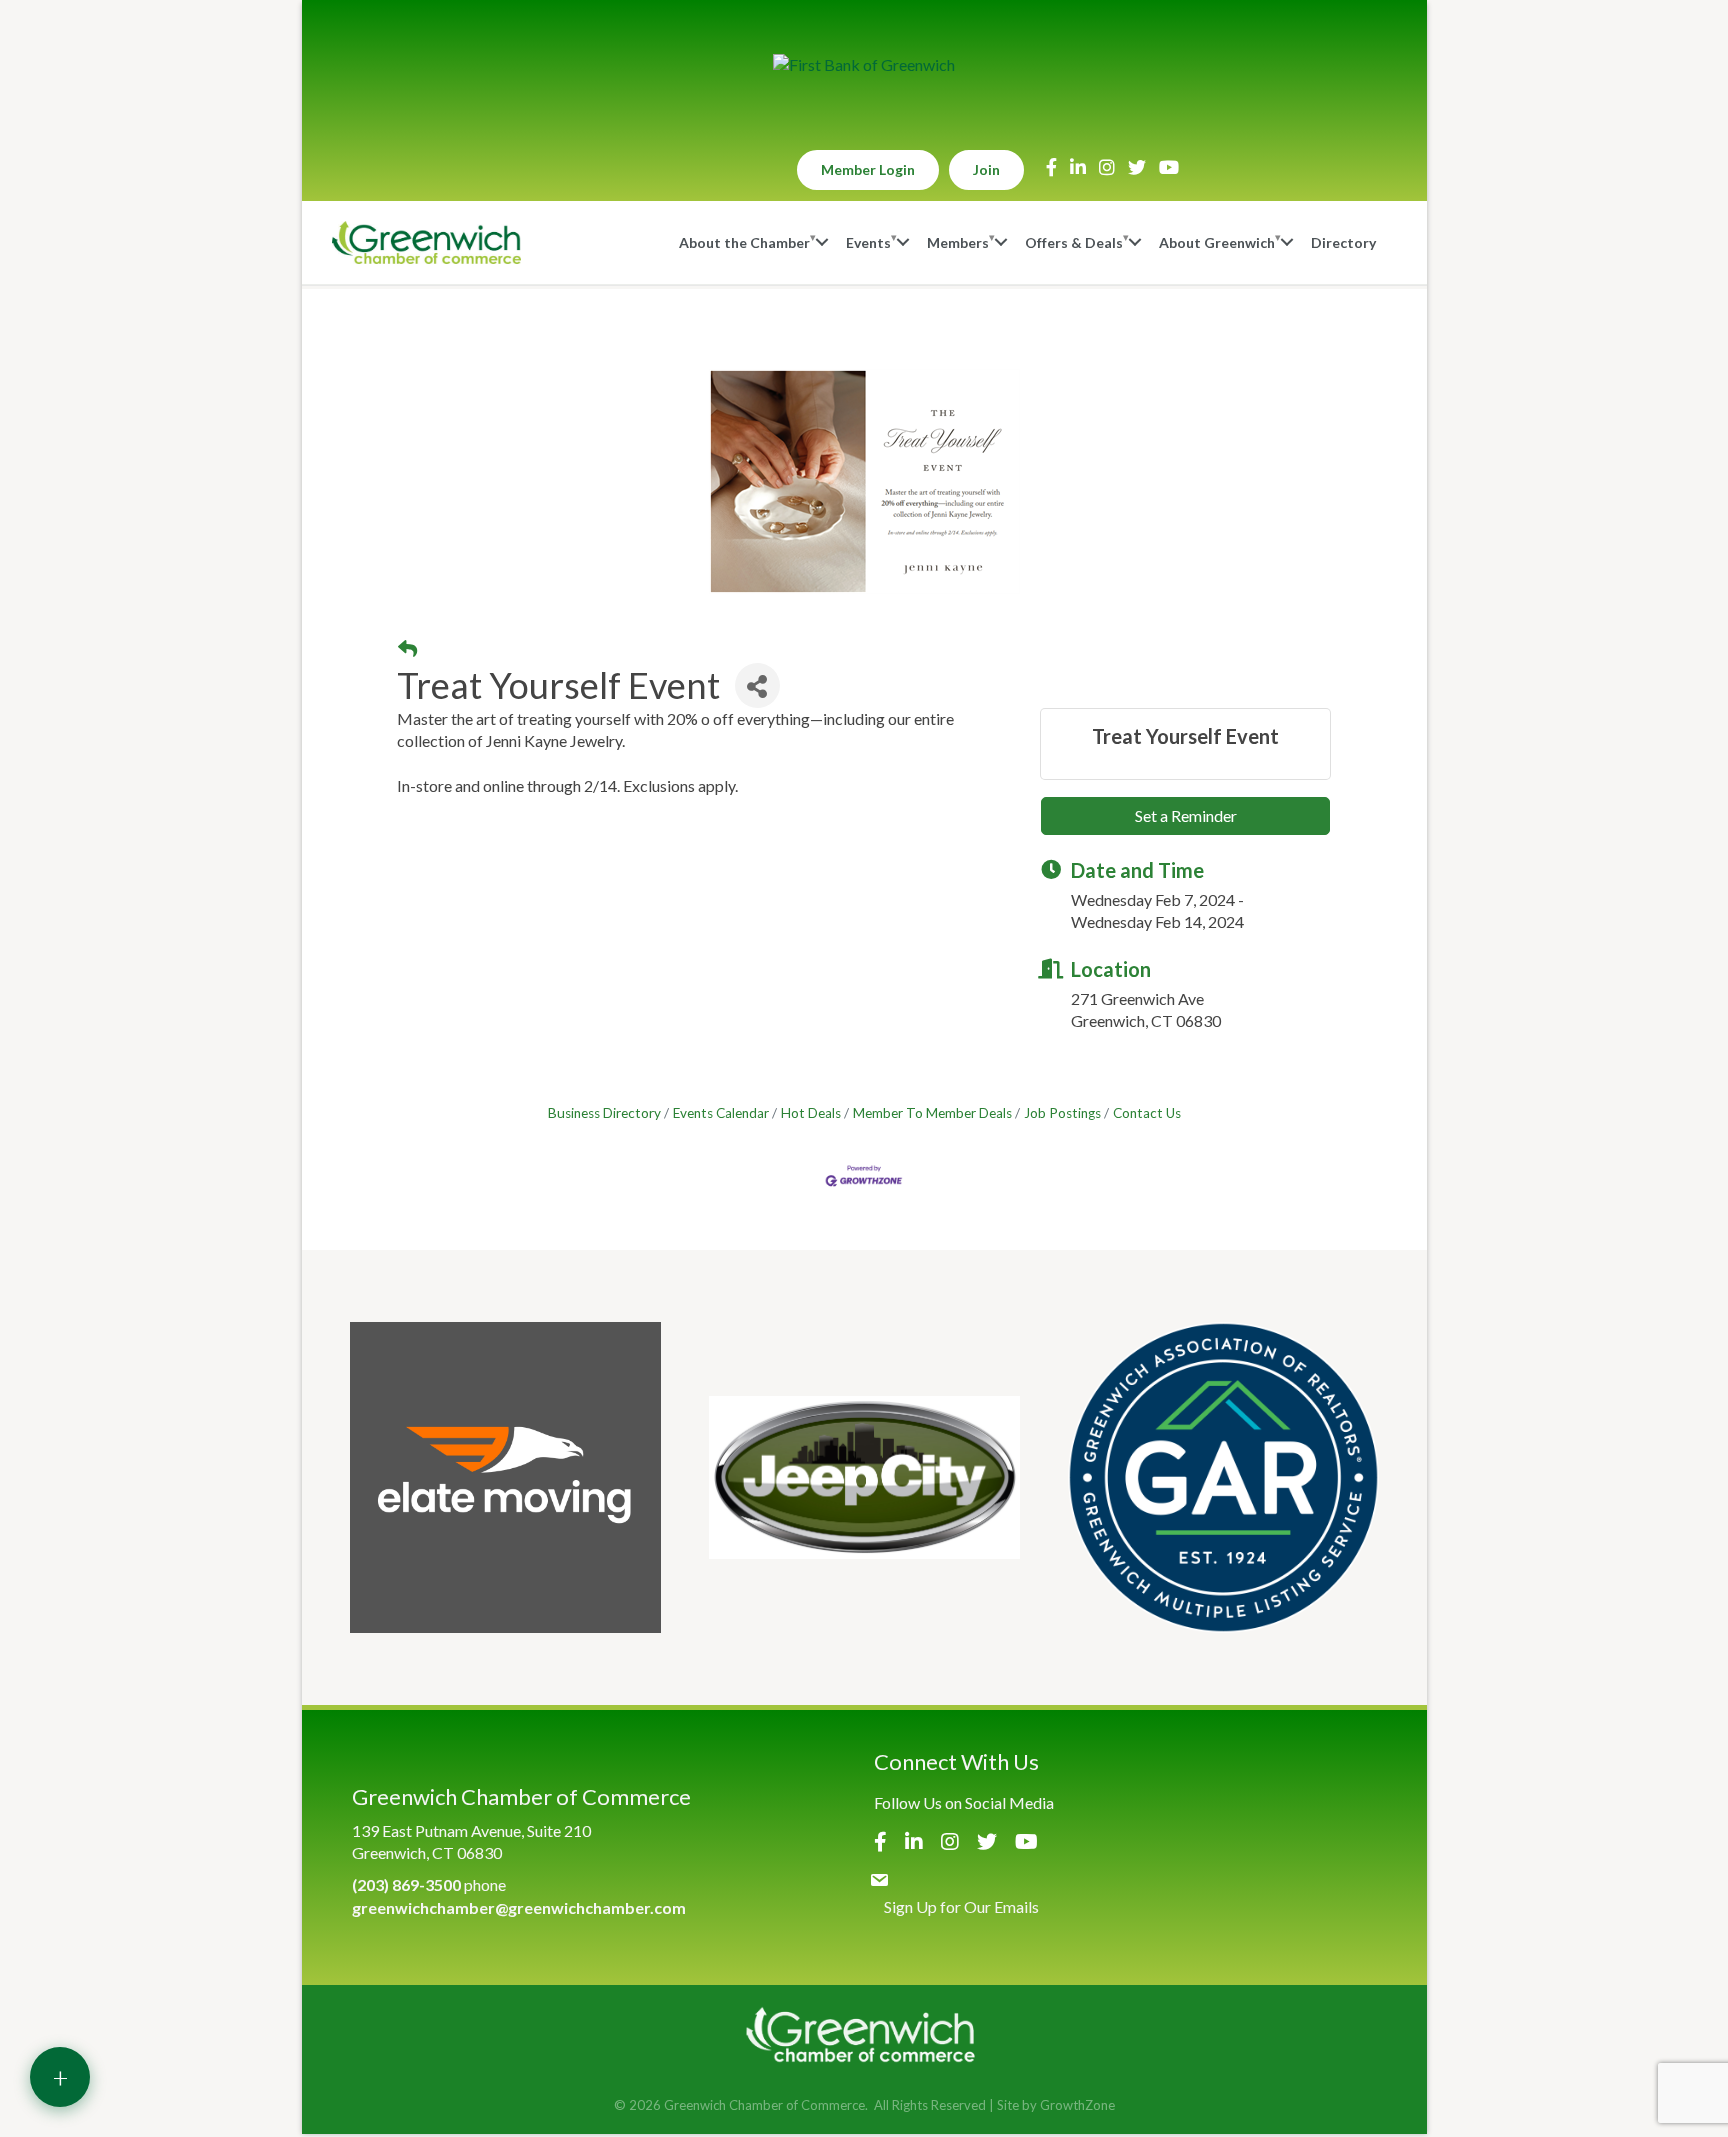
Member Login (868, 169)
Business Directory (604, 1113)
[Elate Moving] (505, 1477)
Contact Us (1147, 1113)
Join (986, 169)
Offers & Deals (1074, 242)
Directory (1343, 242)
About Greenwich (1217, 242)
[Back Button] (407, 649)
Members (958, 242)
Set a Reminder (1186, 815)
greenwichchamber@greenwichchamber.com (519, 1907)
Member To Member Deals (932, 1113)
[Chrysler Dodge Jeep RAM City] (864, 1477)
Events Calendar (721, 1113)
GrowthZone (1077, 2105)
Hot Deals (811, 1113)
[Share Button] (757, 685)
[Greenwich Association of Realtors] (1223, 1477)
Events (868, 242)
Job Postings (1062, 1113)
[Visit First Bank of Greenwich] (864, 65)
